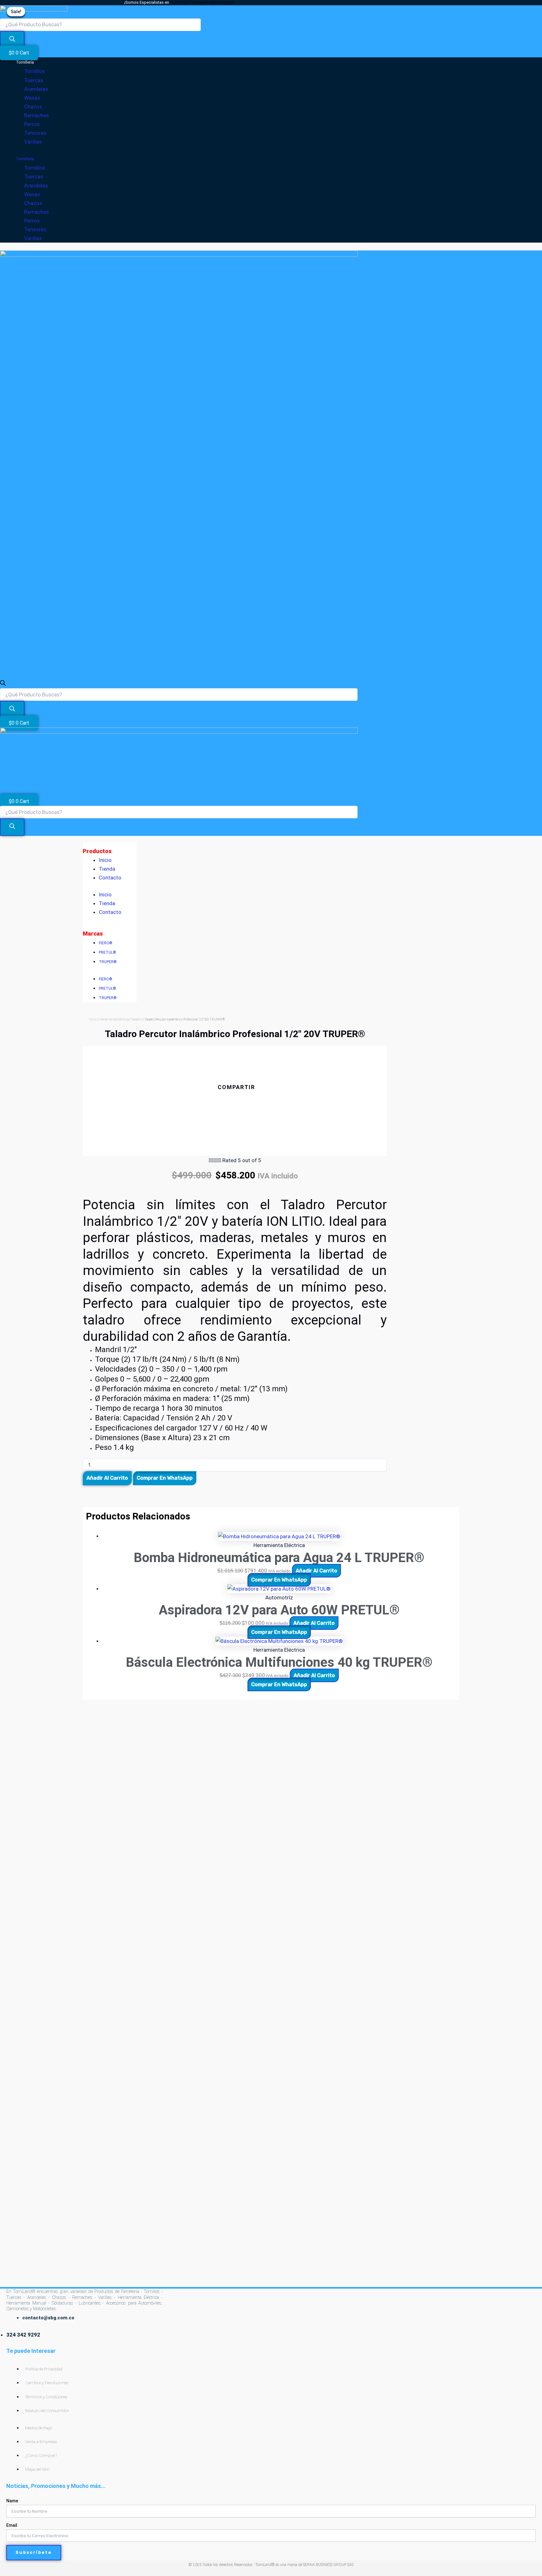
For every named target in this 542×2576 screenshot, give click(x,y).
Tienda (107, 869)
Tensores (35, 133)
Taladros (137, 1019)
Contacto (110, 878)
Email (12, 2525)
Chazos (33, 107)
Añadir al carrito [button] (316, 1571)
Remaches (37, 115)
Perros (32, 124)
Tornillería (25, 62)
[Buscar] (12, 40)
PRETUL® (107, 952)
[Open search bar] (3, 684)
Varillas (33, 142)
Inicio (105, 860)
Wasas (32, 98)
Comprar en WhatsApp (165, 1478)
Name (12, 2501)
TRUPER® (108, 962)
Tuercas (34, 80)
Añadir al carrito (107, 1478)
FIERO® (106, 943)
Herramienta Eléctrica (114, 1019)
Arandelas (36, 89)
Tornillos (35, 71)
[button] (235, 1100)
